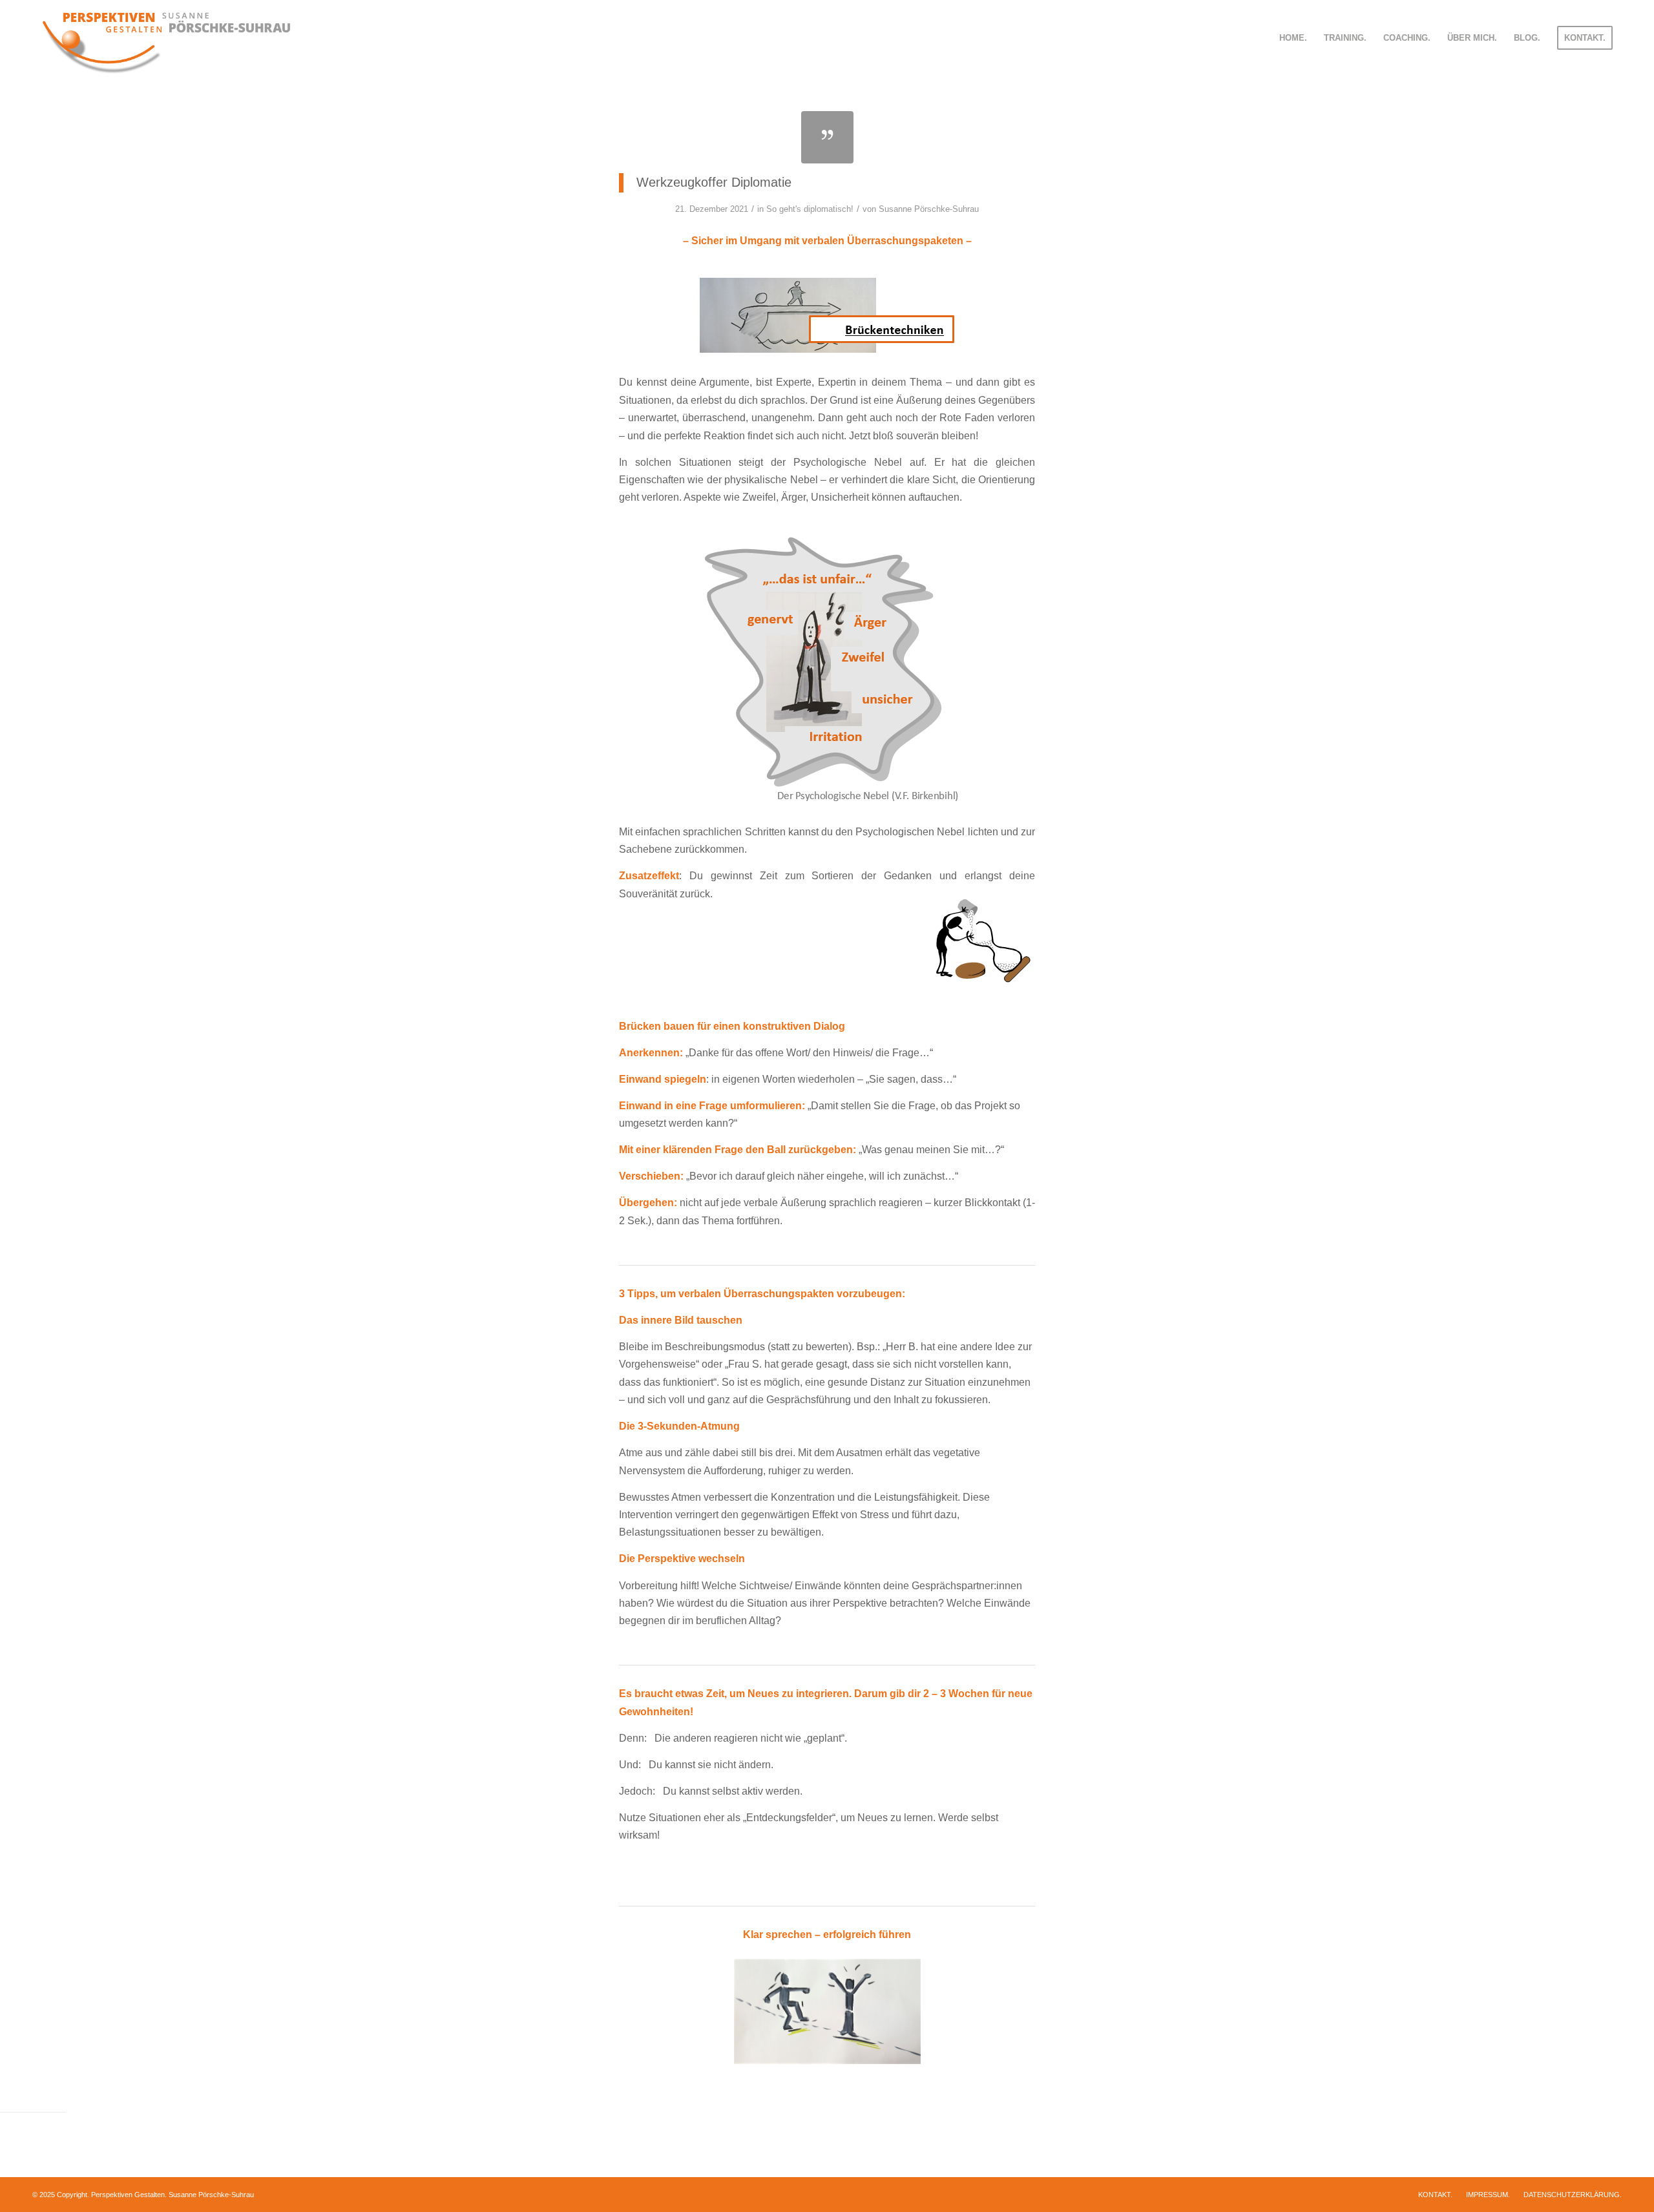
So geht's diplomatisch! (810, 209)
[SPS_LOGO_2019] (166, 38)
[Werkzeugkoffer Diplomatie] (827, 137)
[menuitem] (1293, 38)
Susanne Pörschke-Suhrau (929, 209)
